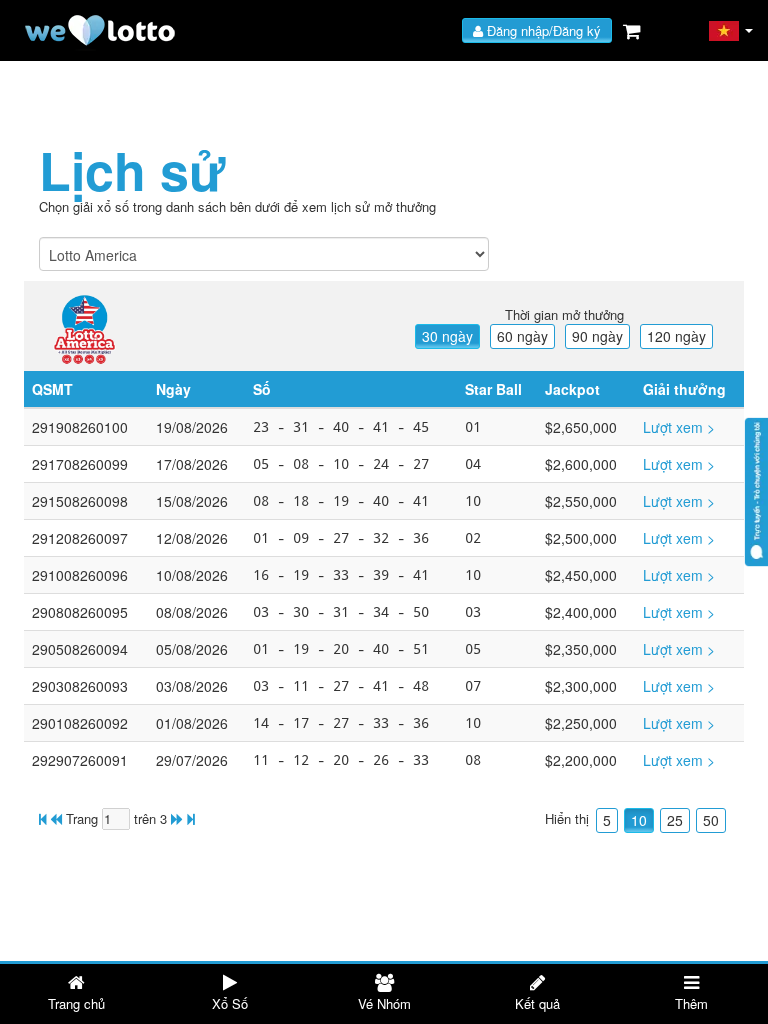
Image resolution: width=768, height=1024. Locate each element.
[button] (731, 31)
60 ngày (522, 336)
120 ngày (676, 336)
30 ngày (447, 336)
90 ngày (597, 336)
